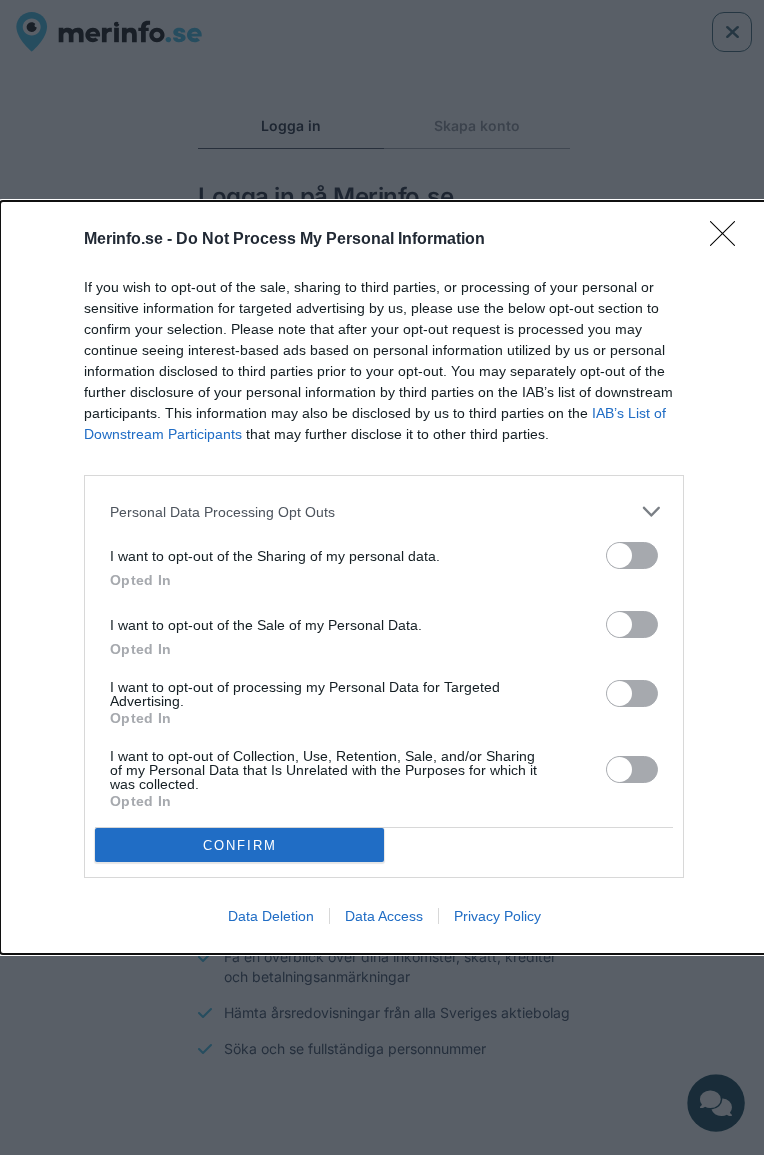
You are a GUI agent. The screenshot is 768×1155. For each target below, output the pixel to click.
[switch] (632, 555)
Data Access (384, 916)
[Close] (729, 240)
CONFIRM (240, 845)
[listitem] (384, 511)
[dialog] (384, 577)
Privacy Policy (497, 916)
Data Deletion (271, 916)
